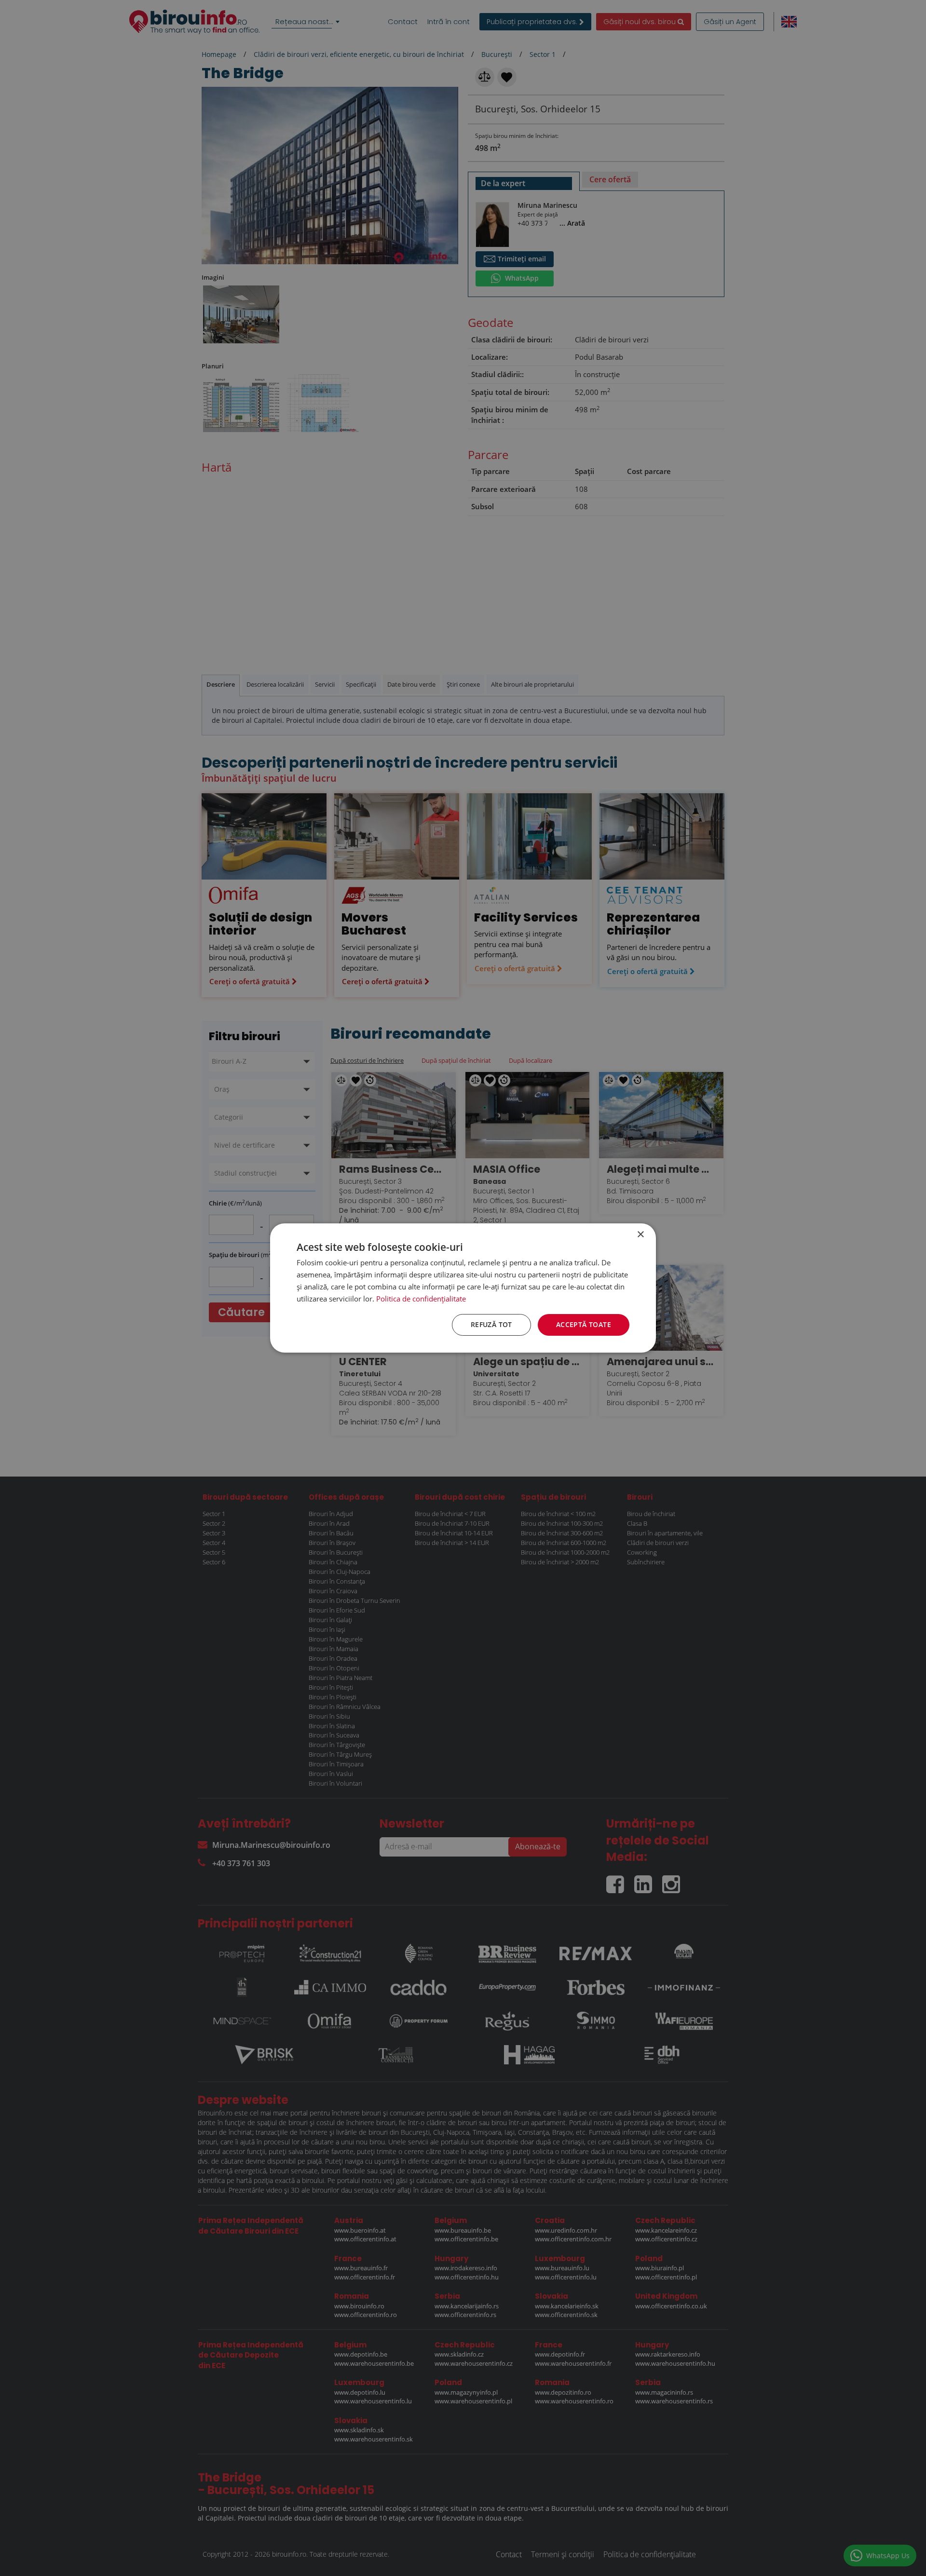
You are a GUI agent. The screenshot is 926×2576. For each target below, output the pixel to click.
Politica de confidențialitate (421, 1299)
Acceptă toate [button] (584, 1324)
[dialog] (463, 1288)
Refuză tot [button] (491, 1324)
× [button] (640, 1235)
